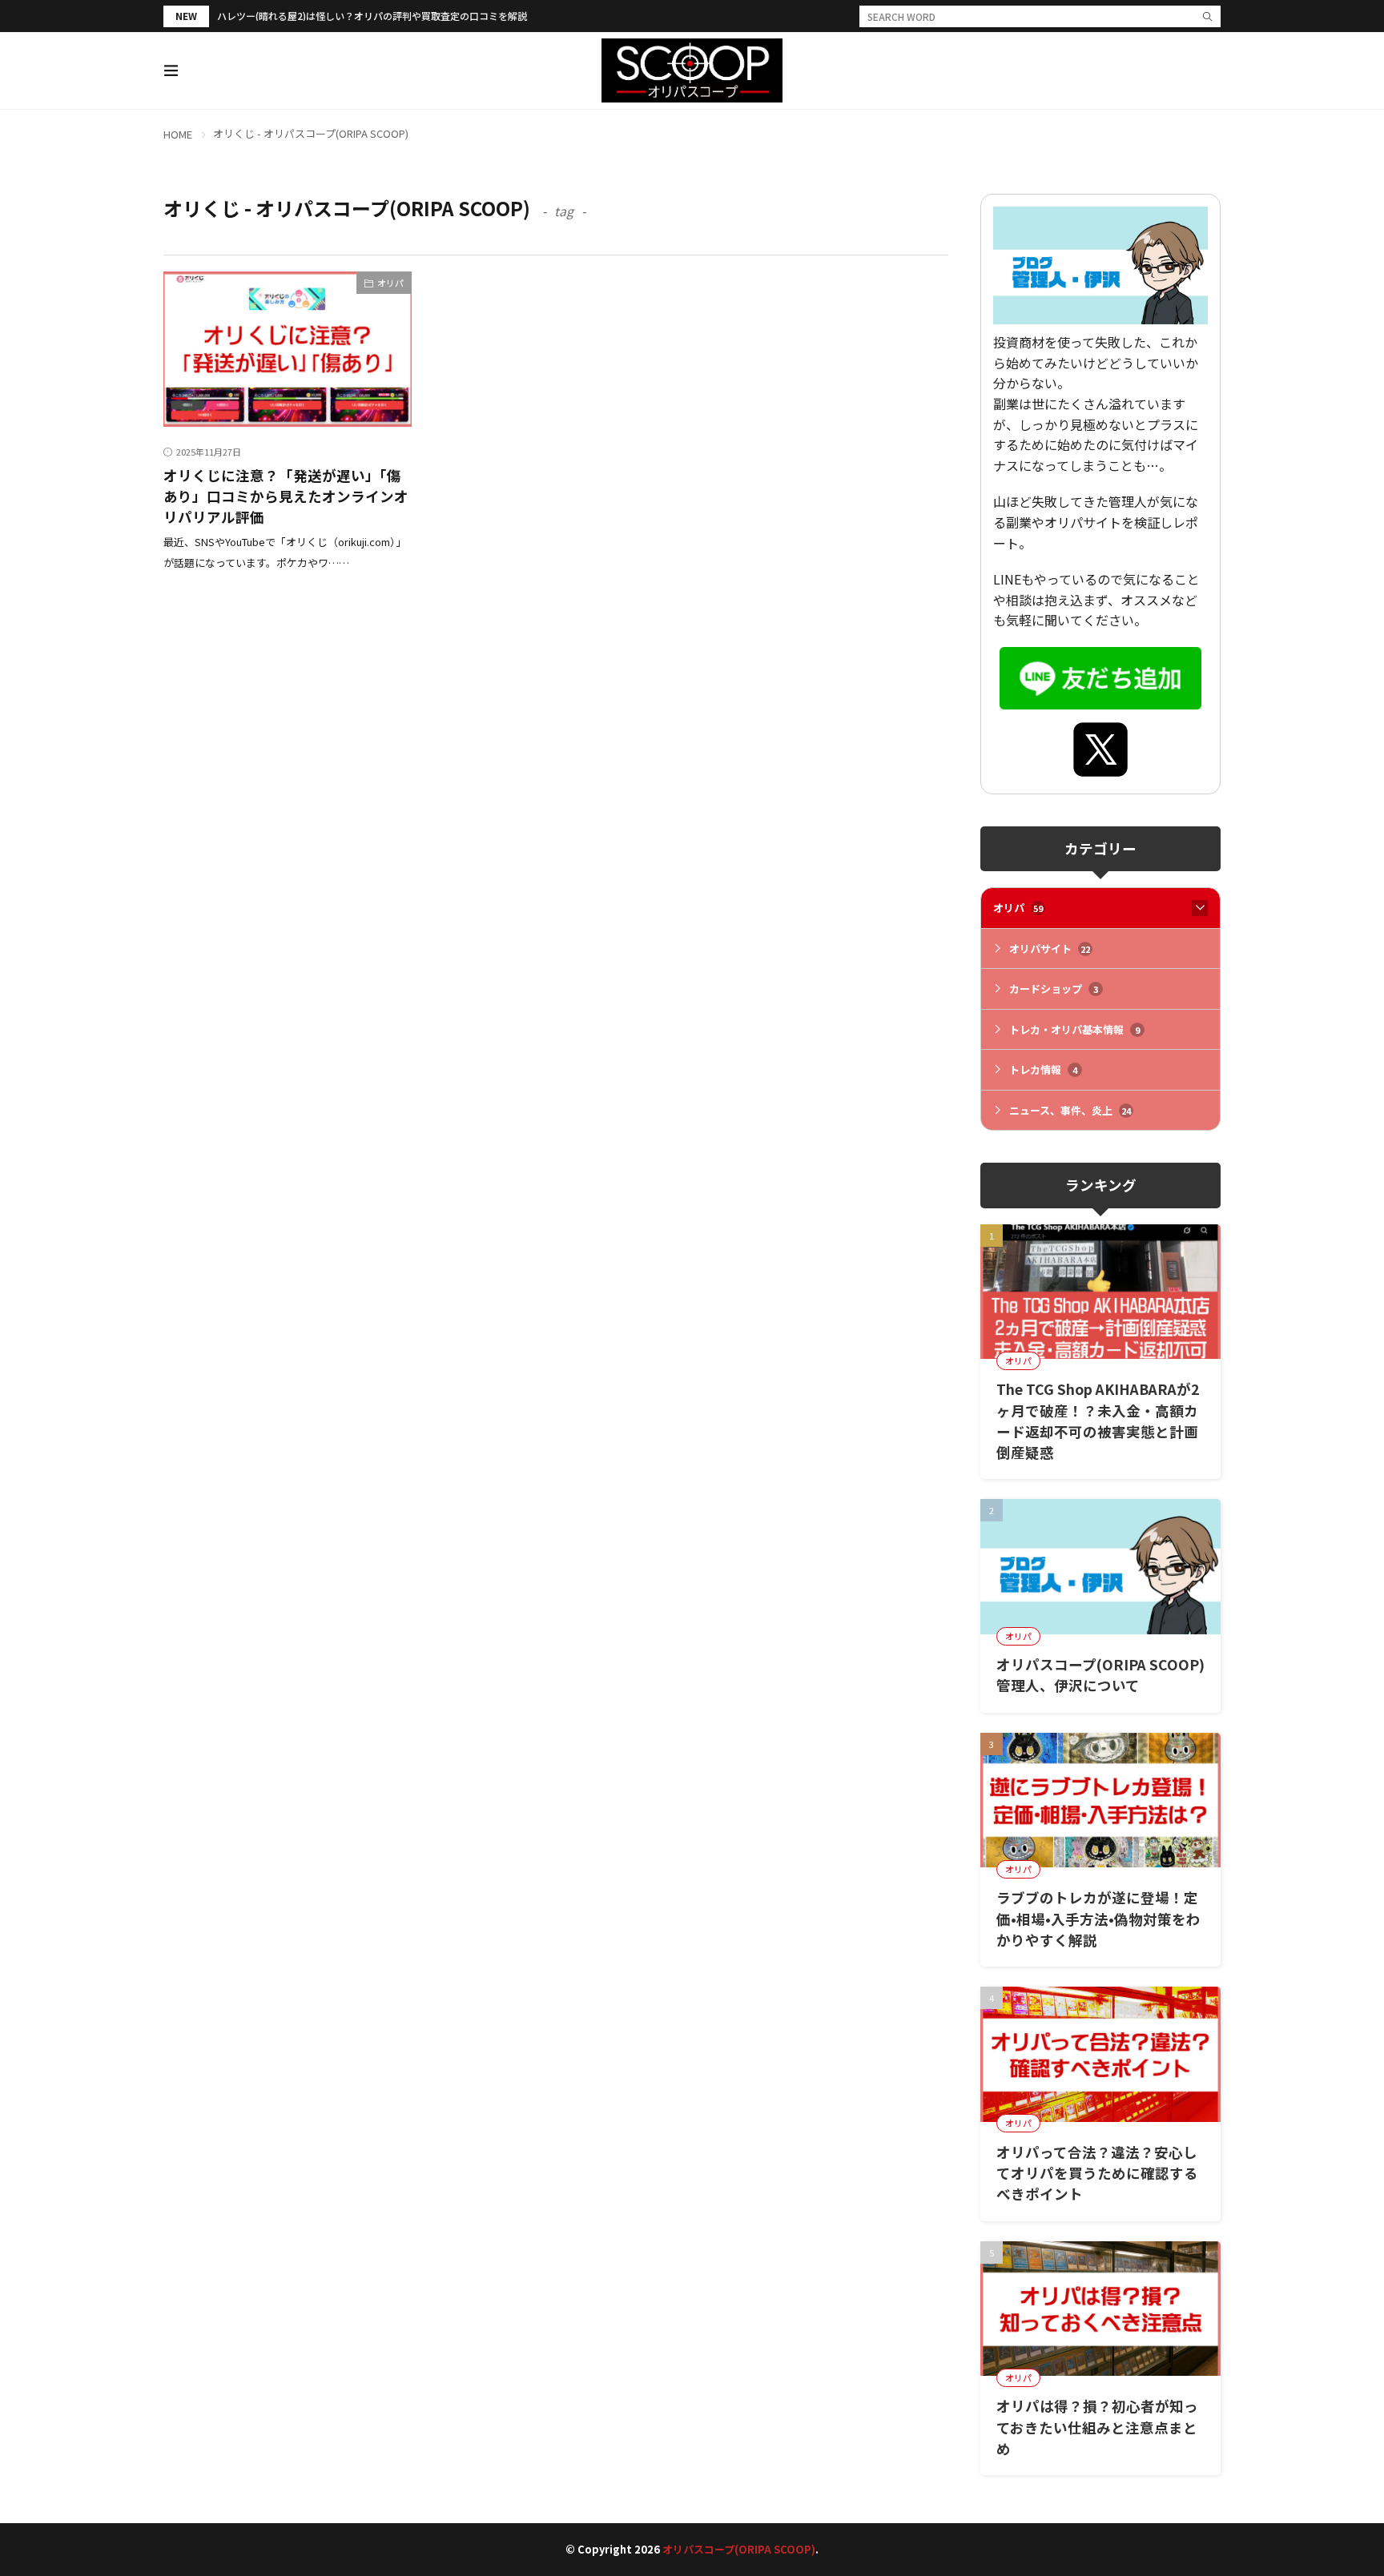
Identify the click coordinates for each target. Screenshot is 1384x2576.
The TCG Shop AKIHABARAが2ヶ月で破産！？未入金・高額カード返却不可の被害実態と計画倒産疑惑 (1098, 1421)
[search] (1208, 16)
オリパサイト (1050, 948)
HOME (178, 134)
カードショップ (1054, 989)
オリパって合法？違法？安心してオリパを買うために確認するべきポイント (1097, 2173)
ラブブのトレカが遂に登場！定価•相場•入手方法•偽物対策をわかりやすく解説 (1098, 1919)
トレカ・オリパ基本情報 (1074, 1029)
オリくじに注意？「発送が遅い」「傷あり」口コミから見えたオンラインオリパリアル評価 (286, 496)
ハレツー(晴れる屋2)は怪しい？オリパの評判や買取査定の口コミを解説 (372, 16)
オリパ (390, 283)
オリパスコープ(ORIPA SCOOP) (739, 2549)
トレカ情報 (1043, 1069)
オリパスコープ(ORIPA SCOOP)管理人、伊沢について (1100, 1675)
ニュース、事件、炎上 (1070, 1110)
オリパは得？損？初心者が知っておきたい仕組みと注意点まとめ (1097, 2427)
